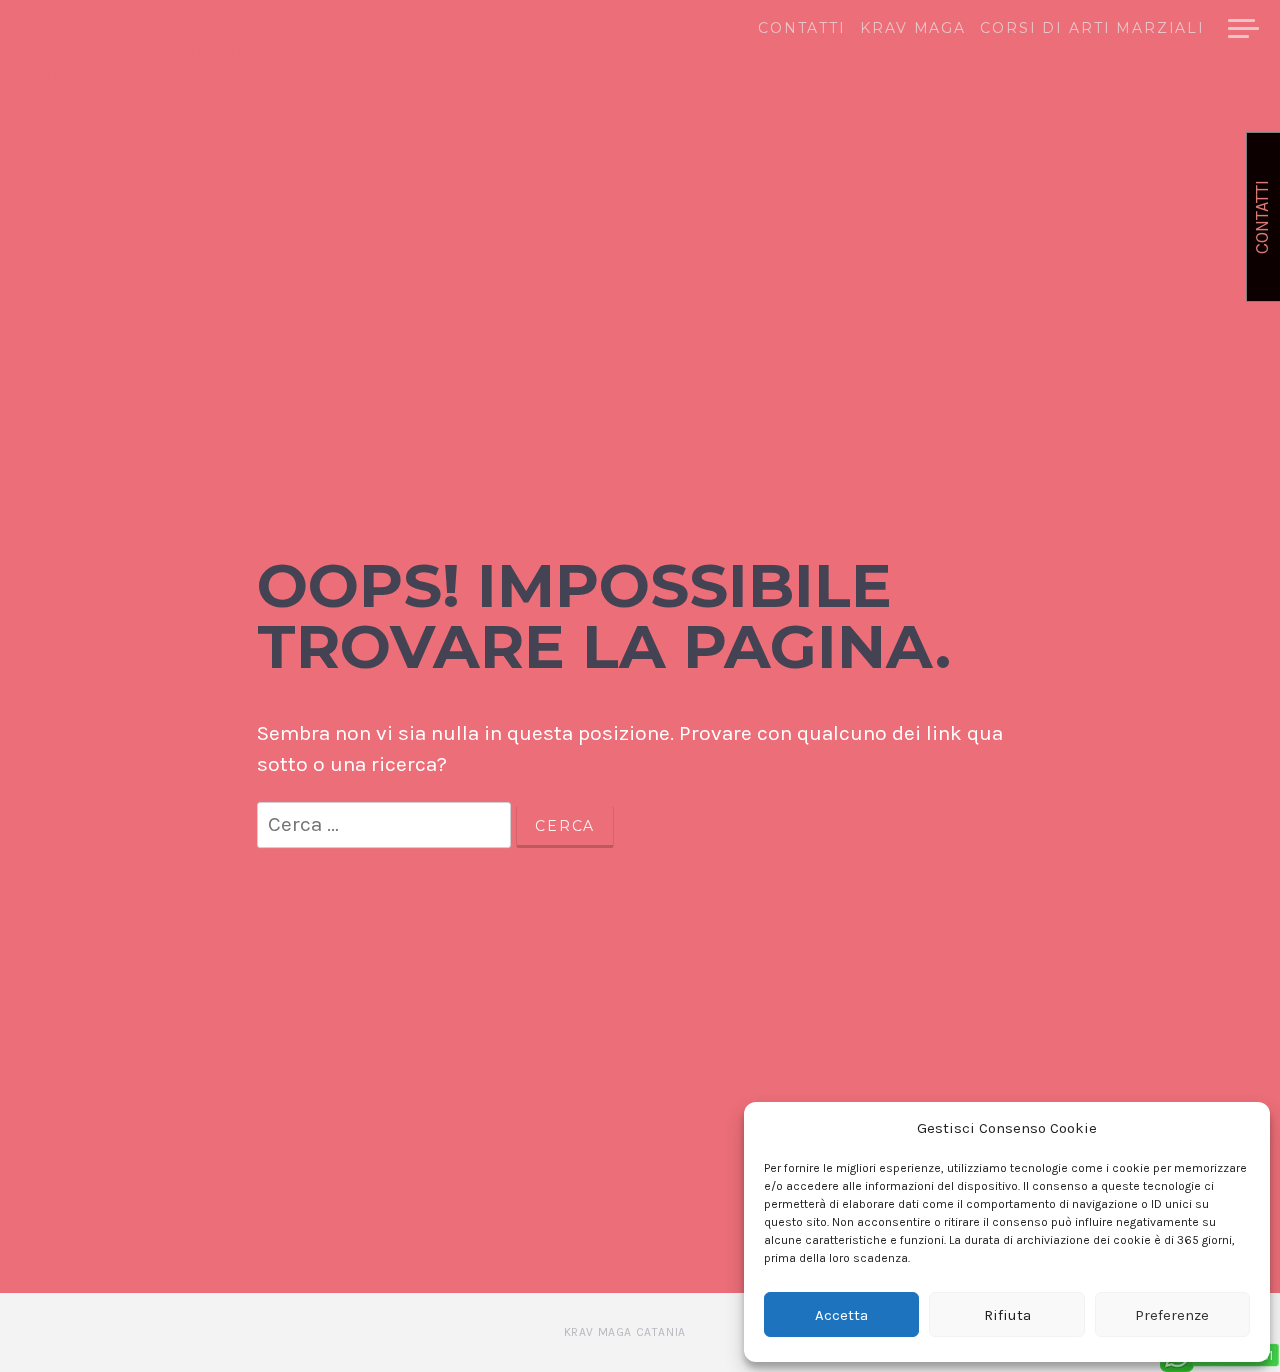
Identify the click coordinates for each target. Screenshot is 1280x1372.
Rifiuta (1007, 1315)
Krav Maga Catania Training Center (201, 63)
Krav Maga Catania (625, 1332)
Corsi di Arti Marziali (1092, 29)
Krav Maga (913, 29)
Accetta (841, 1315)
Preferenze (1172, 1315)
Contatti (802, 29)
